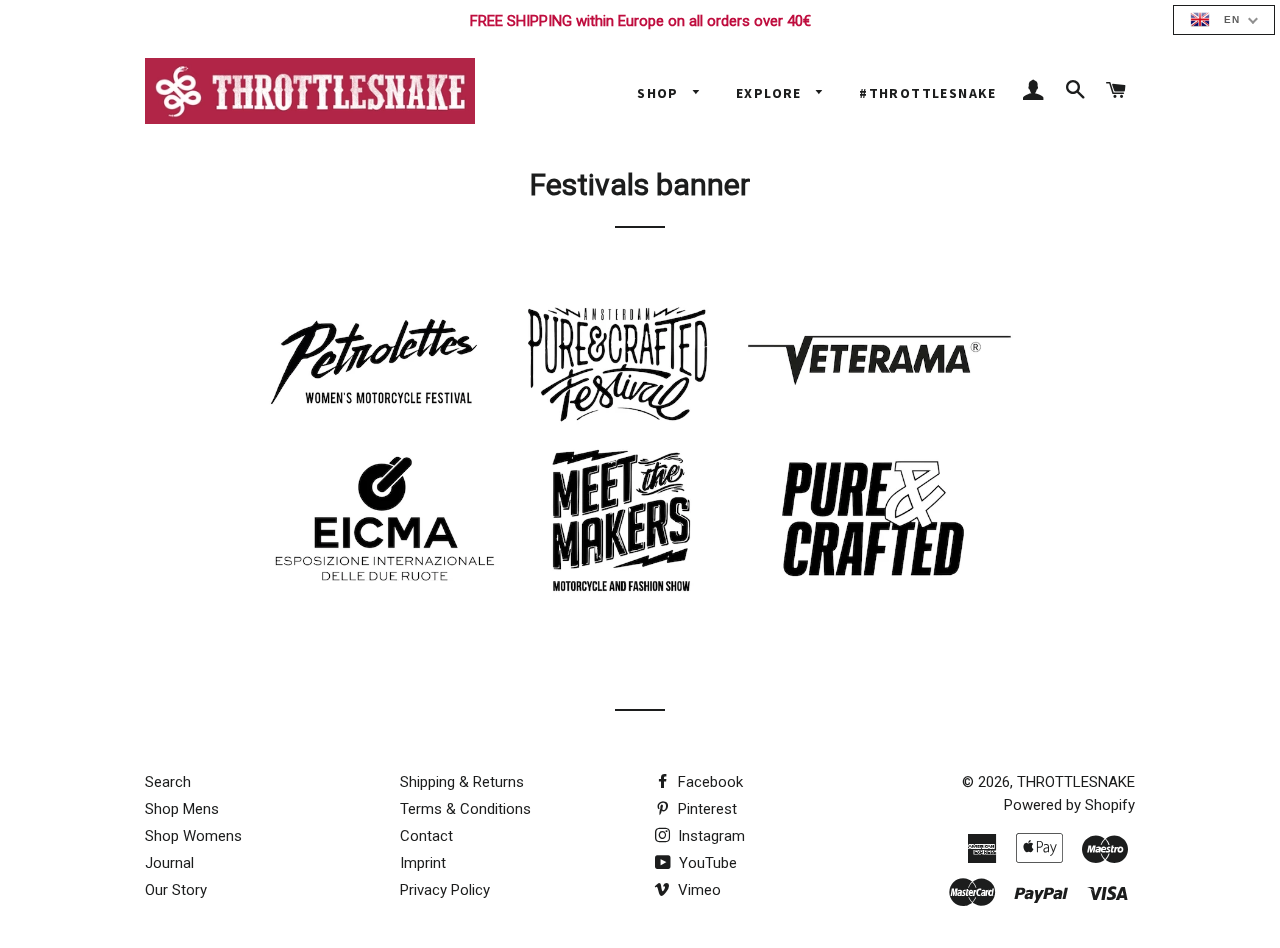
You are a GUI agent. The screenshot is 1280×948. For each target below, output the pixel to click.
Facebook (708, 782)
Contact (426, 836)
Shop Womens (193, 836)
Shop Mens (182, 809)
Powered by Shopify (1069, 805)
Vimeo (697, 890)
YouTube (706, 863)
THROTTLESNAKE (1076, 782)
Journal (169, 863)
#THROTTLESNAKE (928, 93)
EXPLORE (771, 93)
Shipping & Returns (462, 782)
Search (168, 782)
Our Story (176, 890)
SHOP (660, 93)
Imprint (423, 863)
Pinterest (705, 809)
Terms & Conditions (465, 809)
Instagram (709, 836)
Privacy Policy (445, 890)
